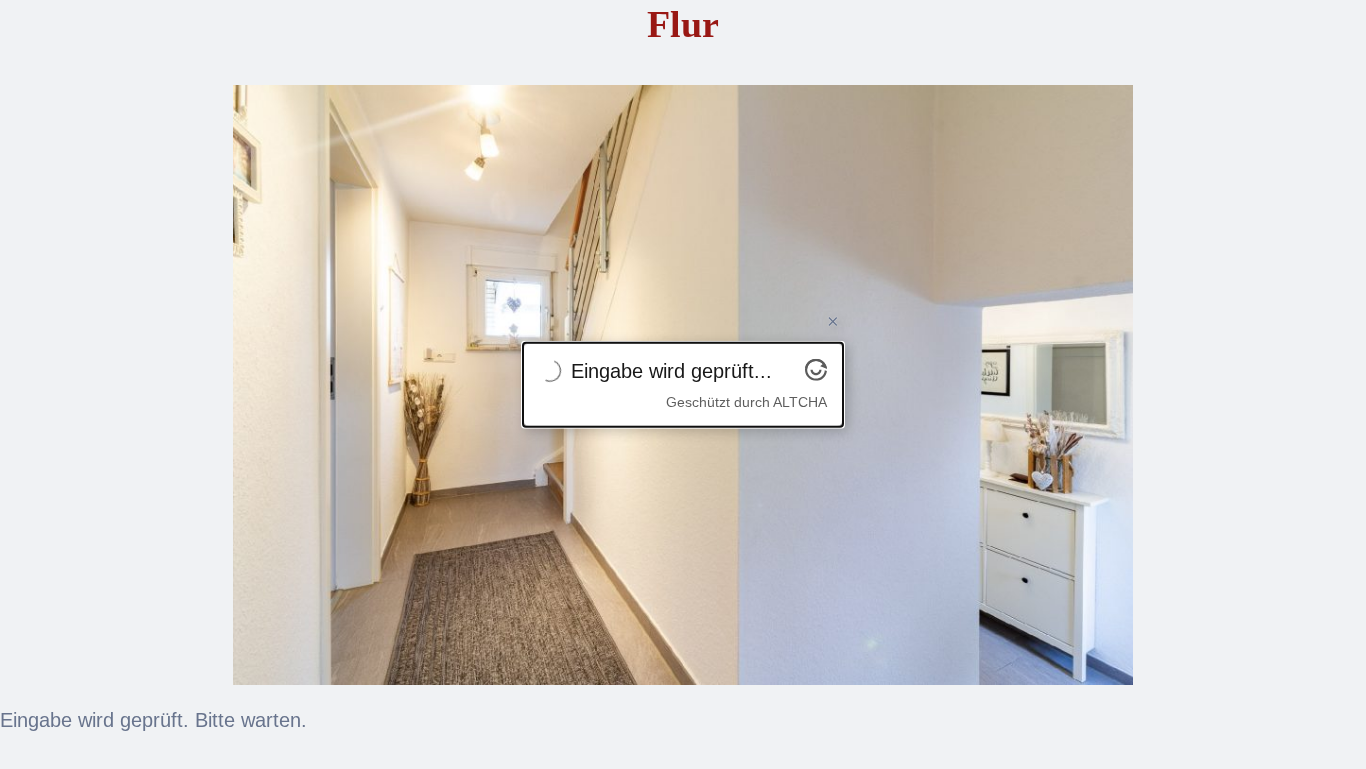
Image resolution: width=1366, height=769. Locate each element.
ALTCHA (800, 401)
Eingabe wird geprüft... (671, 370)
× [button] (833, 321)
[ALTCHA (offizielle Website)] (816, 373)
